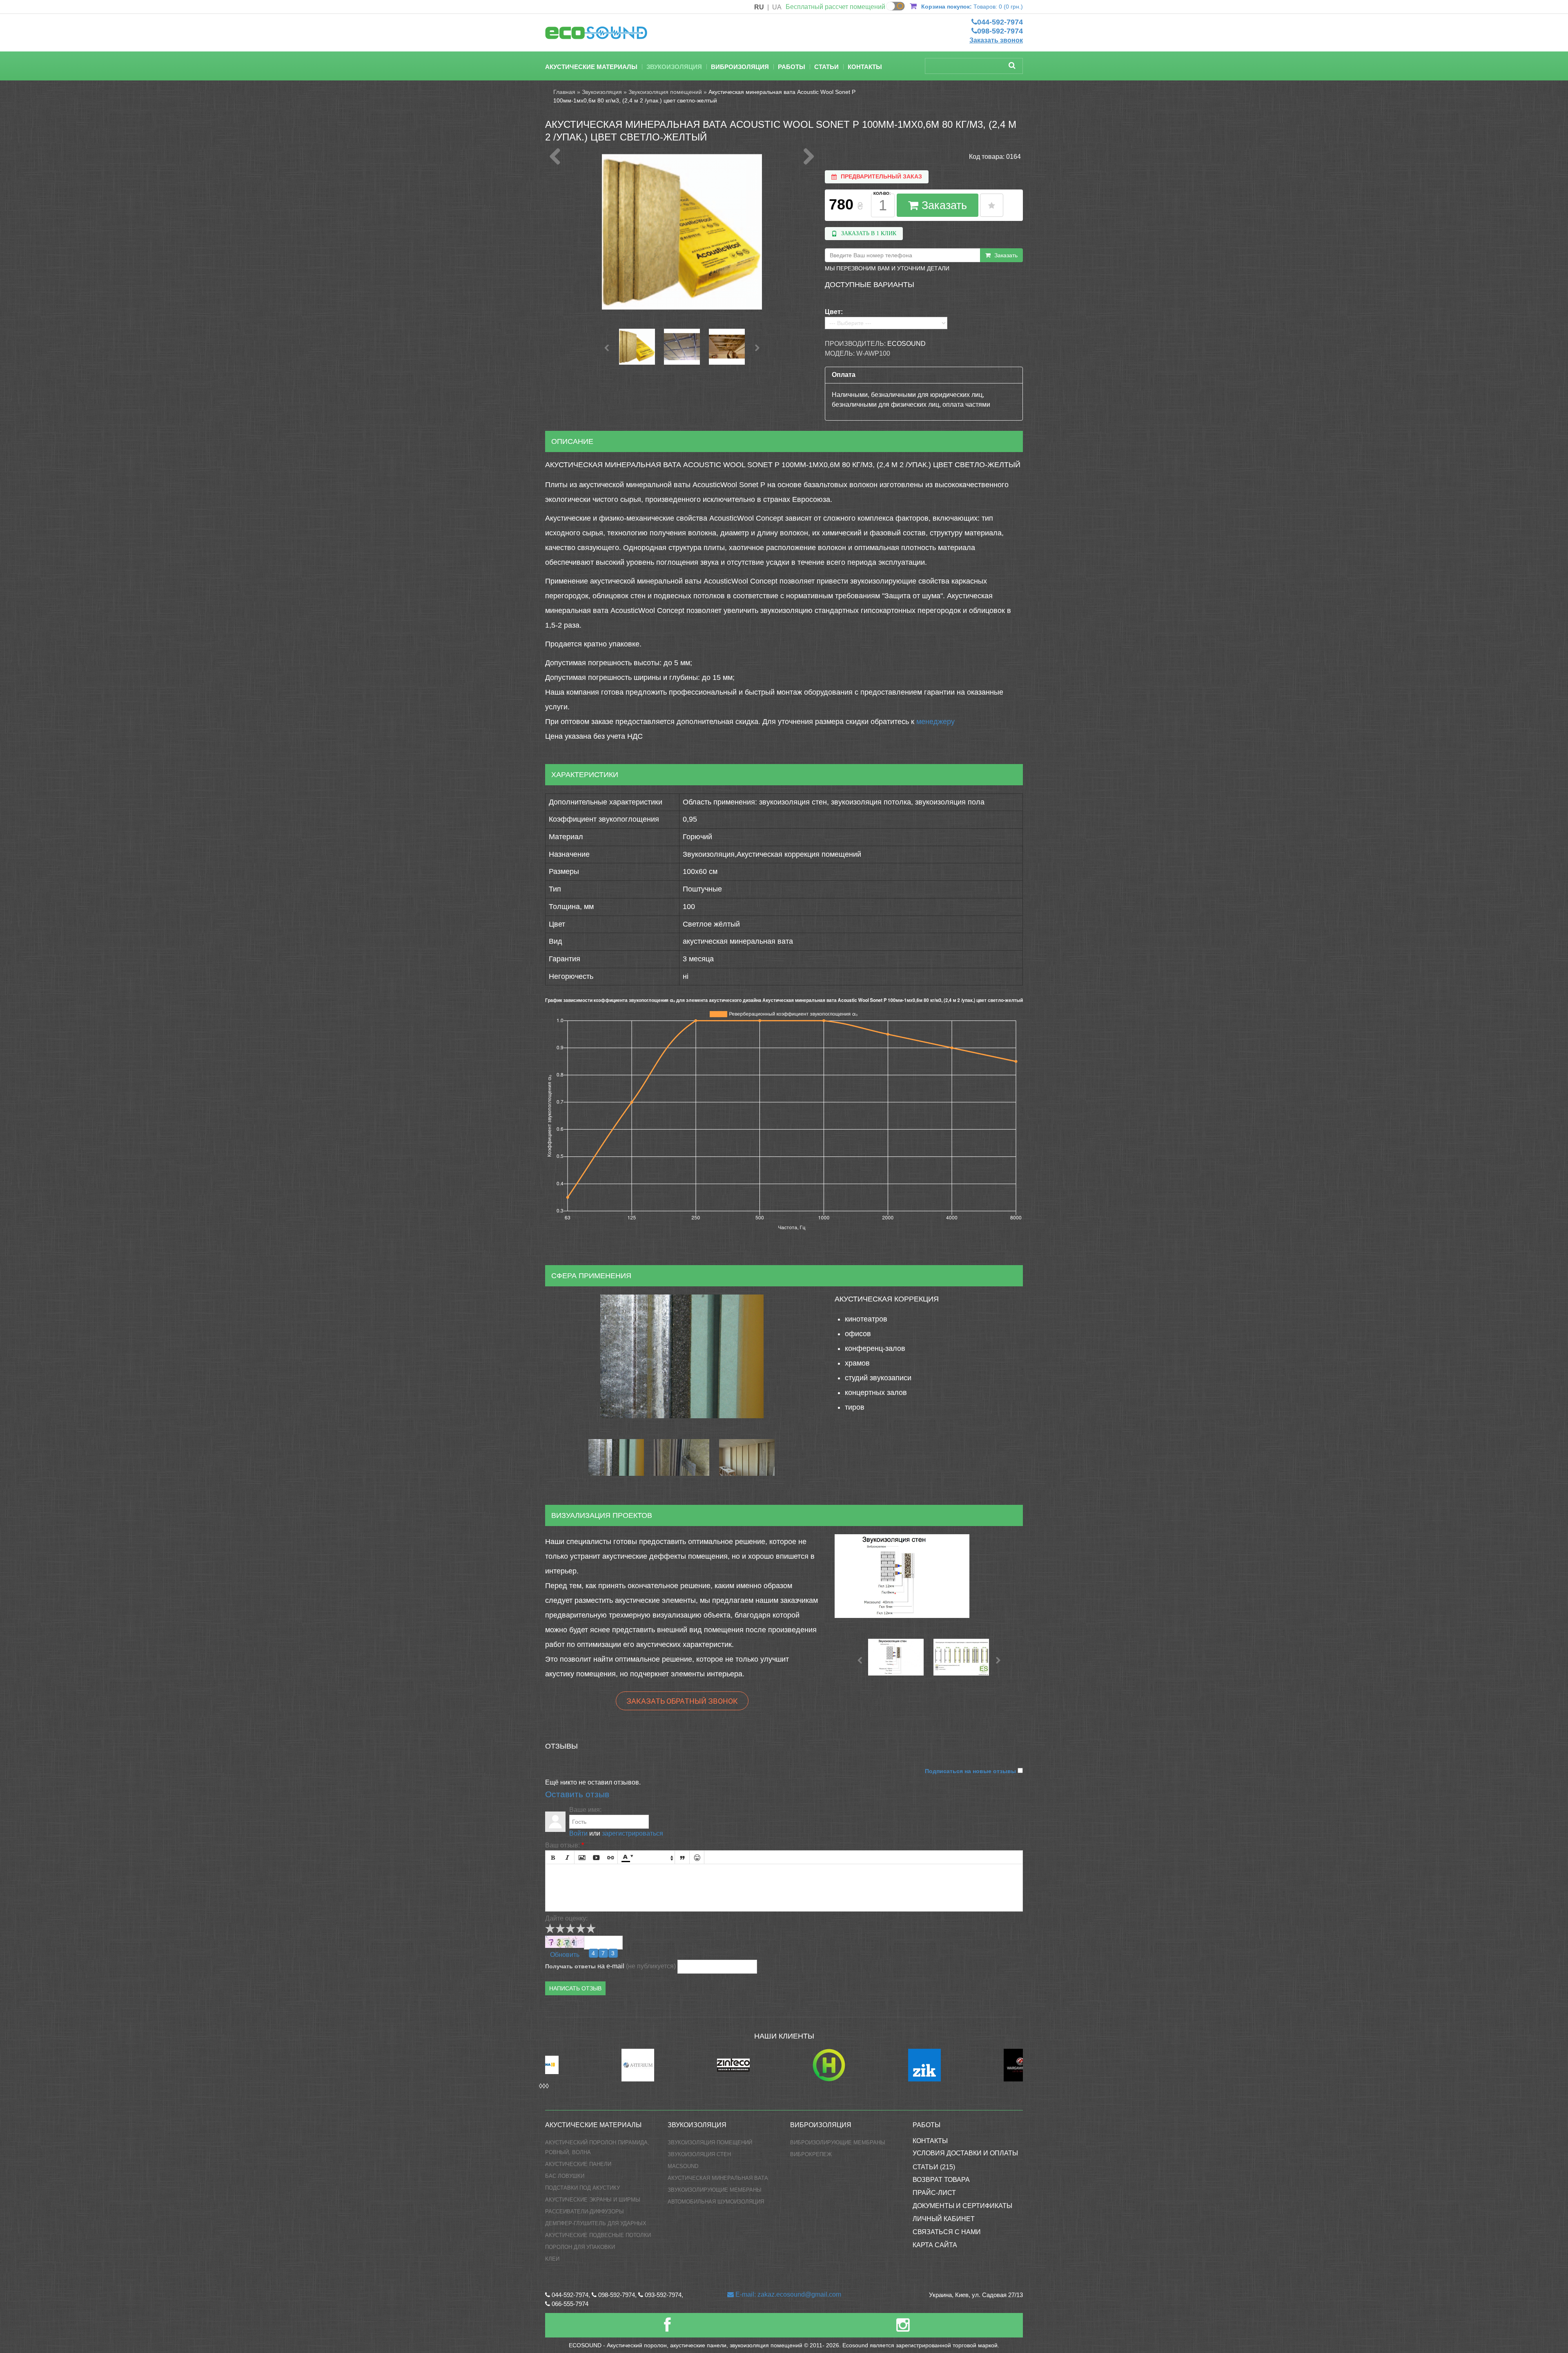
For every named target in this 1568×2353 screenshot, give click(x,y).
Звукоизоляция (674, 67)
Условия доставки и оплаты (965, 2153)
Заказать (943, 205)
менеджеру (935, 722)
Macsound (683, 2166)
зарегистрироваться (633, 1833)
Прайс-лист (934, 2193)
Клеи (552, 2259)
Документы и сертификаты (962, 2206)
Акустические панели (578, 2164)
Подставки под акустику (582, 2188)
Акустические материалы (591, 67)
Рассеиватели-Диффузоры (585, 2212)
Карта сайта (935, 2245)
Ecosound (906, 344)
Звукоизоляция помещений (665, 92)
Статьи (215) (934, 2167)
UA (777, 7)
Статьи (826, 67)
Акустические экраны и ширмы (593, 2200)
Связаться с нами (947, 2232)
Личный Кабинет (944, 2219)
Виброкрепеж (811, 2154)
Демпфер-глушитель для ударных (596, 2223)
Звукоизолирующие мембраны (715, 2190)
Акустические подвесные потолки (598, 2235)
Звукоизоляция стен (699, 2154)
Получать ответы (570, 1966)
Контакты (865, 67)
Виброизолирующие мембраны (838, 2142)
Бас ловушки (565, 2176)
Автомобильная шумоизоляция (716, 2202)
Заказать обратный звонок (682, 1701)
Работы (792, 67)
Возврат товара (941, 2180)
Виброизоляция (740, 67)
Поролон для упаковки (580, 2247)
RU (759, 7)
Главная (564, 92)
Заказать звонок (996, 40)
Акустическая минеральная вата (718, 2178)
